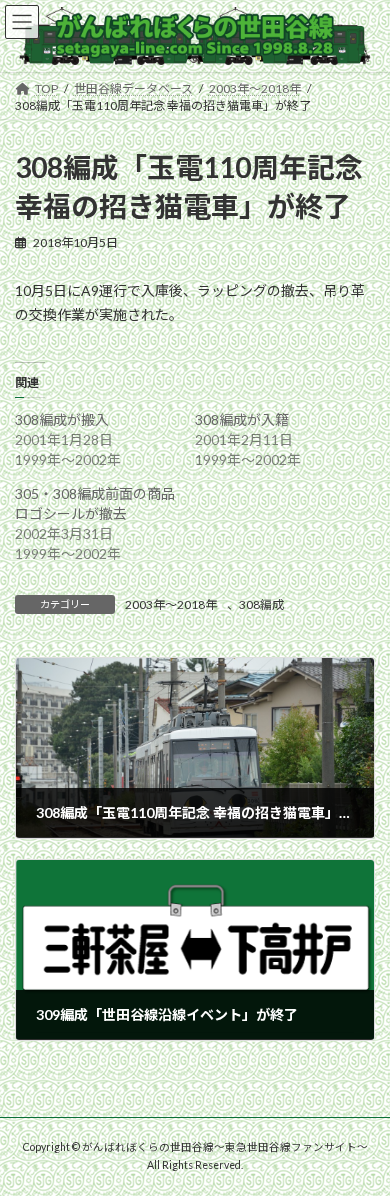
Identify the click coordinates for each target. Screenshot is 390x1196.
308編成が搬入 (62, 419)
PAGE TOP (360, 1139)
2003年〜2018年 (171, 604)
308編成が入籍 (242, 419)
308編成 (261, 604)
